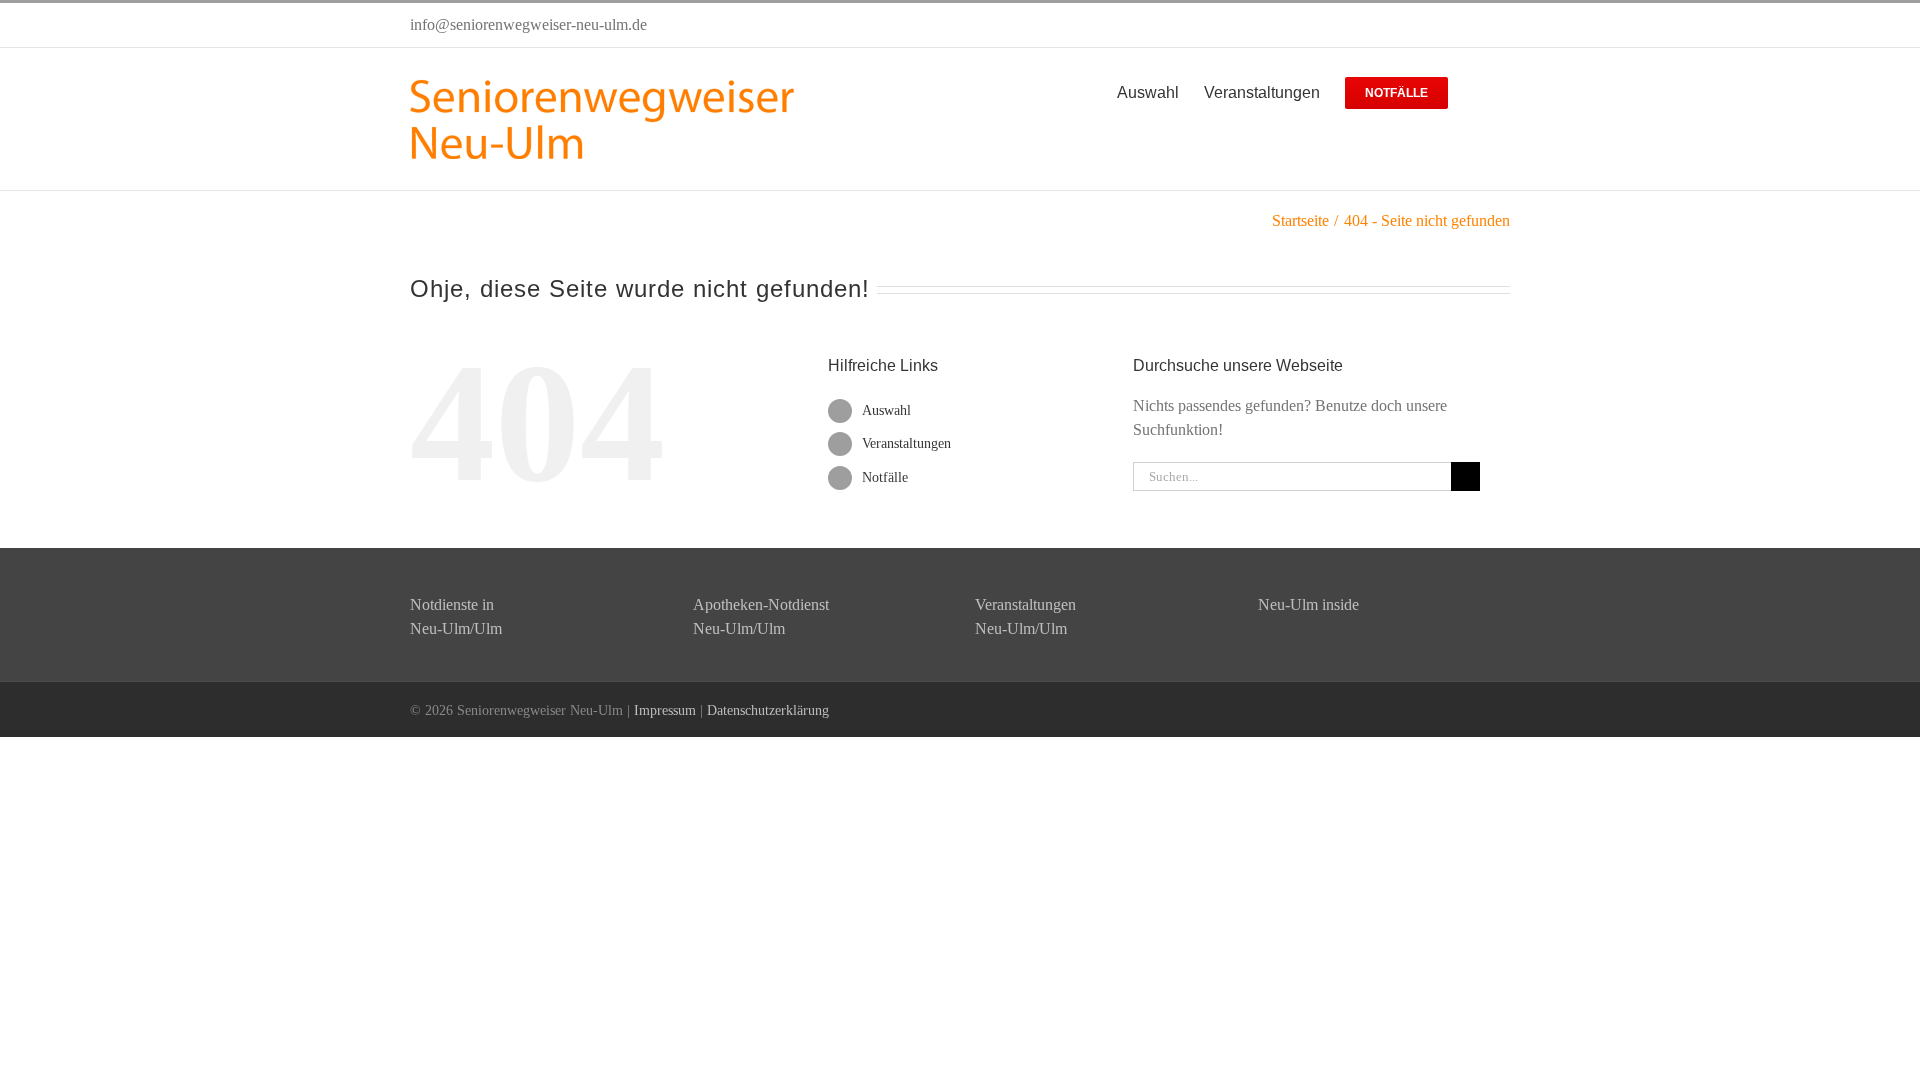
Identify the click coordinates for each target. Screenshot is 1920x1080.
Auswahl (886, 410)
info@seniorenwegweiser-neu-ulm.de (528, 24)
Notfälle (885, 477)
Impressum (665, 710)
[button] (1479, 91)
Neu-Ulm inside (1308, 604)
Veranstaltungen (906, 443)
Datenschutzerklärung (768, 710)
